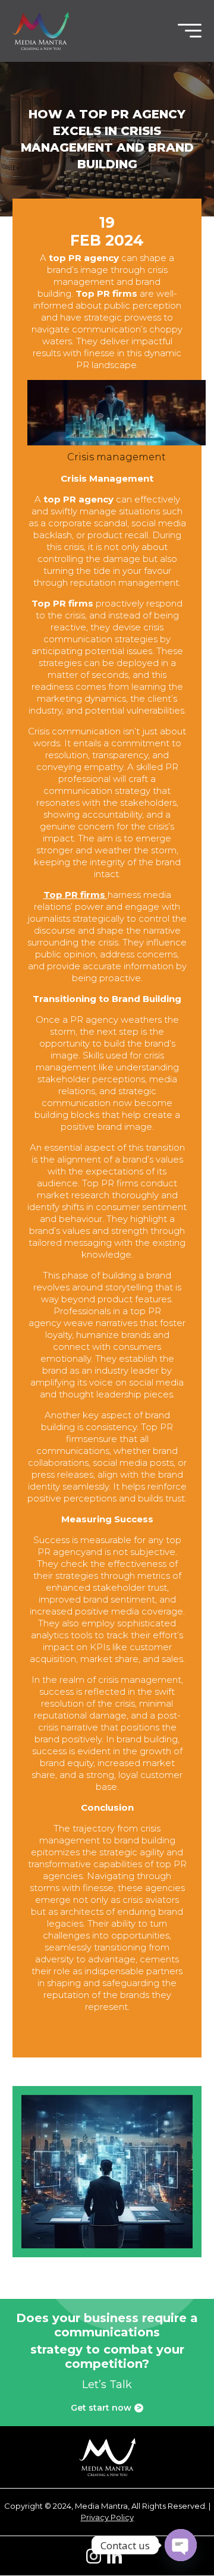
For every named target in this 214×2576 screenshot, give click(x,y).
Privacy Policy (107, 2517)
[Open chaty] (181, 2545)
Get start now (106, 2408)
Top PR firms (75, 895)
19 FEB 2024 (107, 231)
